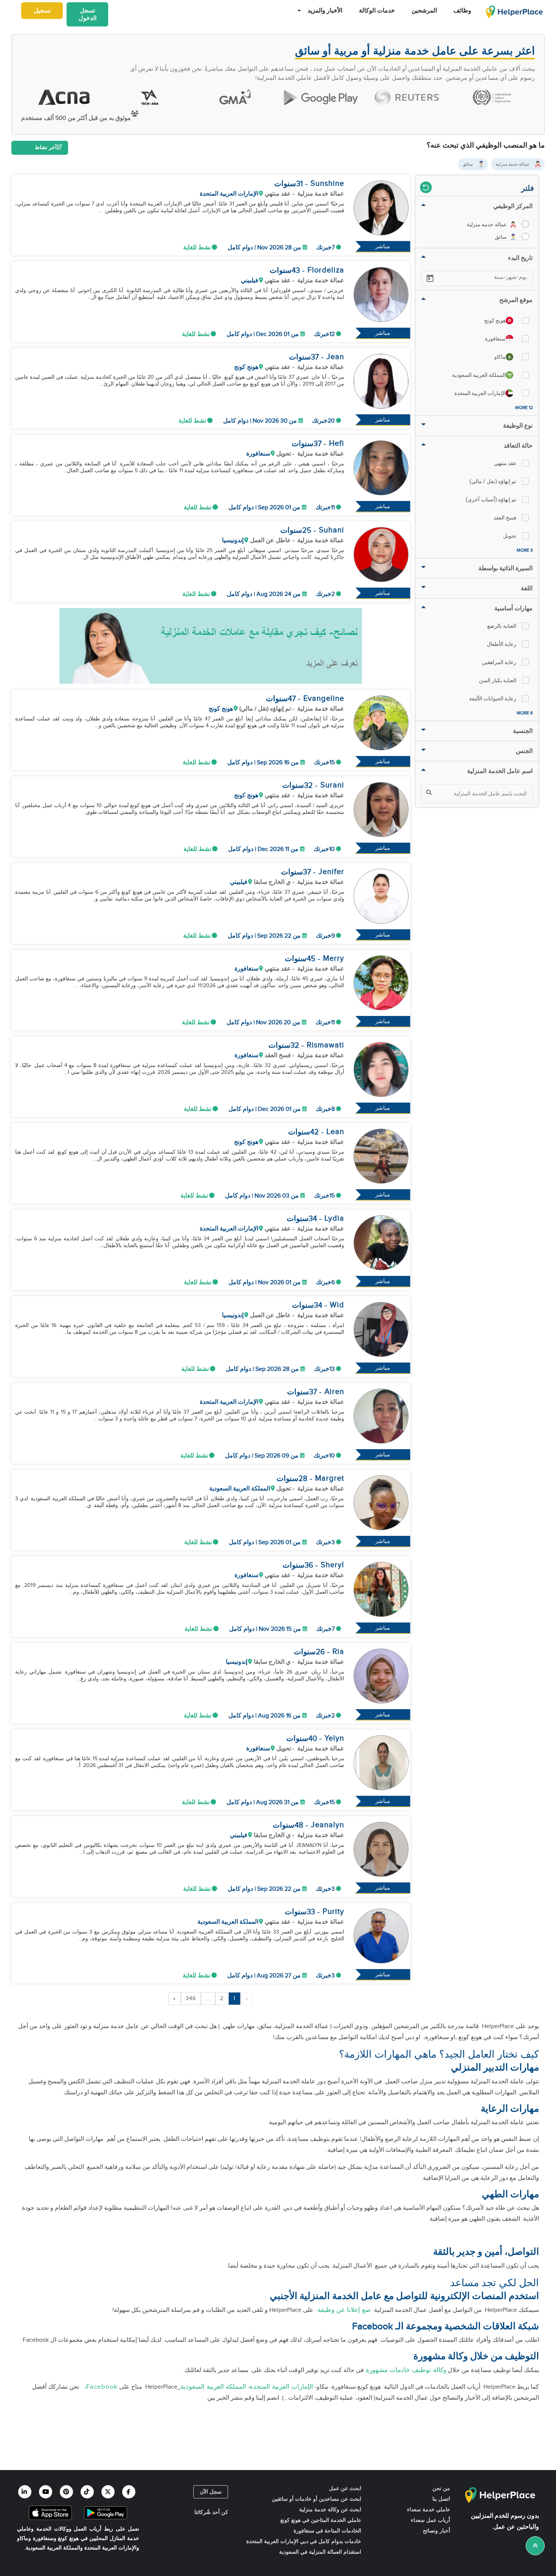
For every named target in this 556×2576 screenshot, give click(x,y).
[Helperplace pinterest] (66, 2492)
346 (191, 1999)
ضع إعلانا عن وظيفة (343, 2310)
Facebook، (99, 2387)
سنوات (285, 184)
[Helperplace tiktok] (87, 2492)
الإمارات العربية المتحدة (281, 2387)
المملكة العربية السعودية (213, 2387)
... (208, 1999)
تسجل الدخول (88, 15)
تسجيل (42, 11)
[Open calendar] (430, 278)
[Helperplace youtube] (46, 2492)
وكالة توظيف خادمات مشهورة (405, 2370)
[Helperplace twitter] (108, 2492)
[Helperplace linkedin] (25, 2492)
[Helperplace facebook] (129, 2492)
